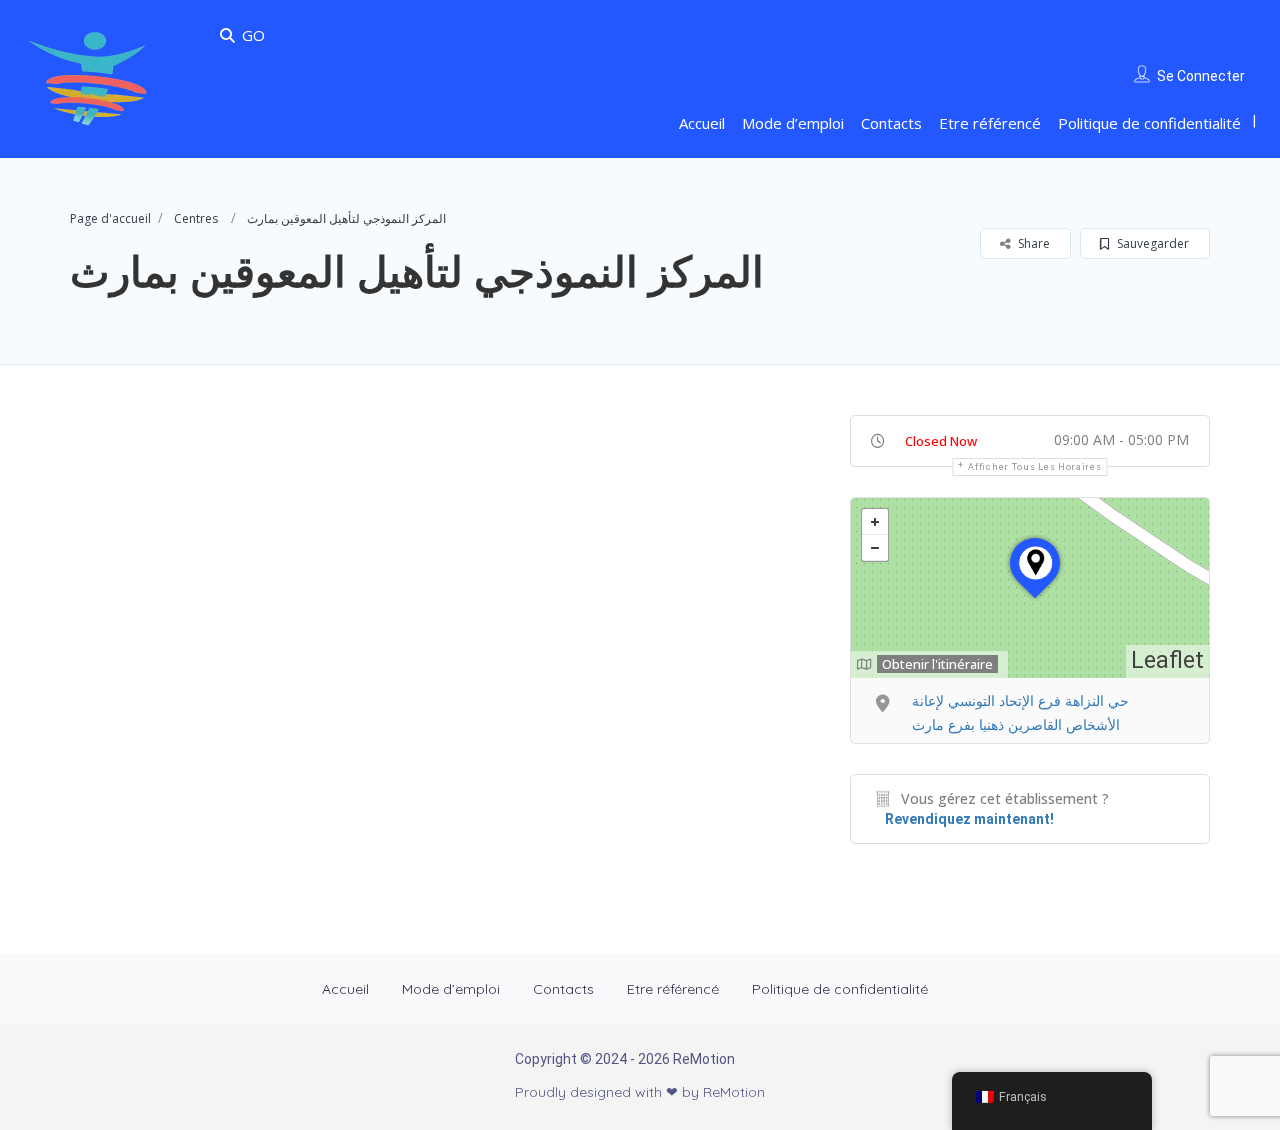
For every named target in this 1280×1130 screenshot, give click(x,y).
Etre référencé (990, 123)
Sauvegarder (1151, 243)
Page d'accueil (110, 218)
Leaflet (1167, 660)
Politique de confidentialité (1149, 123)
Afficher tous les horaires (1034, 467)
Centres (196, 218)
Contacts (891, 123)
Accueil (702, 123)
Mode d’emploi (793, 123)
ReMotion (734, 1092)
